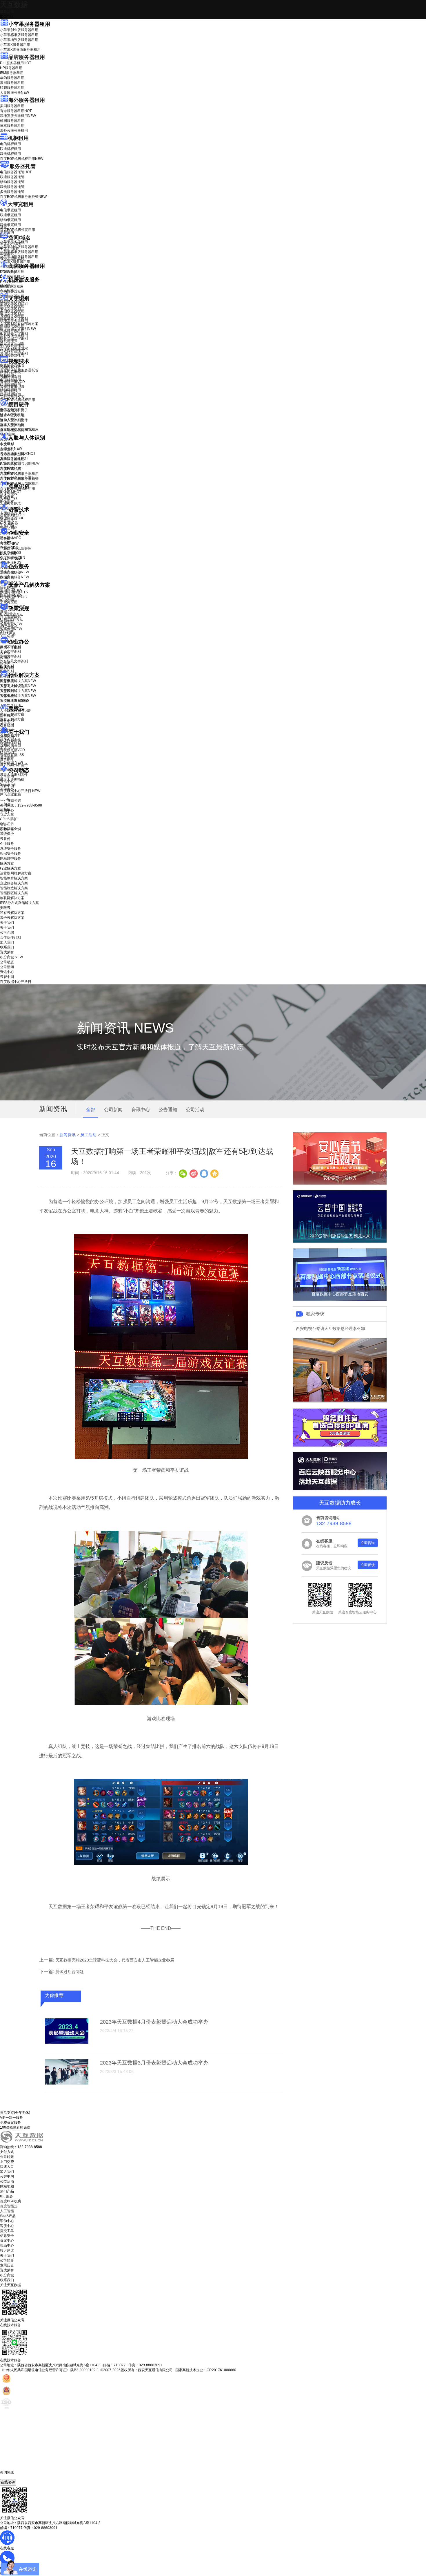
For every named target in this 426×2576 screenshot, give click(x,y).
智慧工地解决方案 (18, 696)
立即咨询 (368, 1543)
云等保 (9, 544)
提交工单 (7, 2231)
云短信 (5, 662)
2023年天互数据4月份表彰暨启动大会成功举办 (154, 2022)
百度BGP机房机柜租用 (22, 159)
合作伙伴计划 (10, 743)
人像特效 (11, 468)
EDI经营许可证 (12, 619)
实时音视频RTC (12, 397)
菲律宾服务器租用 (18, 116)
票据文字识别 (10, 314)
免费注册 (7, 830)
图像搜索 (7, 497)
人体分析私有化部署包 (17, 478)
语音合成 (7, 520)
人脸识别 (7, 444)
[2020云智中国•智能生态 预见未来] (340, 1241)
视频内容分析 (10, 367)
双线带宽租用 (10, 225)
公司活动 (195, 1110)
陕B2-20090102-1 (85, 2370)
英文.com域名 (11, 243)
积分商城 (11, 762)
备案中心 (7, 2241)
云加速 (5, 657)
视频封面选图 (10, 377)
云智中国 (7, 786)
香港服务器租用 (16, 111)
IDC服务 (7, 2196)
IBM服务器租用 (12, 73)
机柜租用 (18, 138)
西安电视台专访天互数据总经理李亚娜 (330, 1328)
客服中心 (7, 2226)
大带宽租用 (21, 204)
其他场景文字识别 (14, 353)
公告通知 (168, 1110)
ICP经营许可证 (12, 614)
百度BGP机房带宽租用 (18, 230)
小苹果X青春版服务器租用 (20, 50)
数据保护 (7, 601)
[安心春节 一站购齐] (340, 1183)
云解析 (5, 652)
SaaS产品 (8, 634)
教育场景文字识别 (14, 334)
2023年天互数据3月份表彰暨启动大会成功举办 (154, 2063)
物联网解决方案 (12, 898)
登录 (3, 825)
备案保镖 (11, 629)
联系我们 (7, 753)
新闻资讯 (68, 1135)
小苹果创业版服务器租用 (19, 30)
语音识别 (11, 515)
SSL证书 (11, 558)
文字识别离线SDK (14, 348)
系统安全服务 (14, 572)
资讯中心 (7, 781)
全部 (91, 1110)
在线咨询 (8, 2482)
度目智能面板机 (16, 430)
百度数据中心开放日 (20, 791)
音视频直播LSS (12, 387)
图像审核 (7, 502)
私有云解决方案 (12, 714)
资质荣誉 (7, 758)
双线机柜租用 (10, 154)
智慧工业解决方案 (18, 686)
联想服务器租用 (12, 88)
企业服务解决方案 (14, 883)
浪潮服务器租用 (12, 83)
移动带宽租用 (10, 220)
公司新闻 (7, 776)
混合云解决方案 (12, 719)
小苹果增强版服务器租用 (19, 40)
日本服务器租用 (12, 126)
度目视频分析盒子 (14, 410)
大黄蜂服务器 (14, 93)
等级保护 (7, 539)
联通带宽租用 (10, 215)
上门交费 (7, 2162)
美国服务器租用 (12, 106)
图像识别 (11, 492)
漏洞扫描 (11, 591)
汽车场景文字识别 (14, 319)
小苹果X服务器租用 (15, 45)
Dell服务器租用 (16, 63)
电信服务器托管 (16, 172)
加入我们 (7, 748)
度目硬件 (19, 404)
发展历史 (7, 2265)
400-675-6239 (11, 2477)
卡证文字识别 (10, 309)
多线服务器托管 (12, 192)
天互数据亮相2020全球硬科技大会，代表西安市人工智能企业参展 (115, 1960)
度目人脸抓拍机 (12, 425)
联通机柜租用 (10, 149)
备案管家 (11, 624)
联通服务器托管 (12, 177)
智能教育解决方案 (14, 878)
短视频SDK (9, 392)
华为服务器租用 (12, 78)
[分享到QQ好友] (204, 1173)
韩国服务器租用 (12, 121)
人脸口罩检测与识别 (20, 463)
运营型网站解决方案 (16, 873)
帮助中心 (7, 810)
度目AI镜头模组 (12, 415)
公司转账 (7, 2157)
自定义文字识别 (12, 344)
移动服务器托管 (12, 182)
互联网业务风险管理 (16, 549)
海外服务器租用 (27, 100)
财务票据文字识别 (14, 339)
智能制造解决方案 (14, 888)
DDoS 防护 (9, 272)
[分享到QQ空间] (214, 1173)
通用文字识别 (14, 304)
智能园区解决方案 (14, 893)
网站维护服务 (10, 858)
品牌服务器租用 (27, 57)
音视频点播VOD (12, 382)
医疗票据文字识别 (18, 329)
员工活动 (88, 1135)
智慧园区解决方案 (18, 691)
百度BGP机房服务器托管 (23, 197)
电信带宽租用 (10, 210)
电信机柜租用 (10, 144)
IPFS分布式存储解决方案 (19, 903)
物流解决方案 (14, 701)
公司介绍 (7, 738)
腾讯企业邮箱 (10, 648)
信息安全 (7, 2236)
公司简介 (7, 2260)
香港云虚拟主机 (12, 258)
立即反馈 (368, 1565)
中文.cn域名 (9, 248)
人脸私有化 (9, 473)
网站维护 (11, 596)
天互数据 (14, 4)
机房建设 (7, 285)
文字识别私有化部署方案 (19, 324)
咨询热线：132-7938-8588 (21, 805)
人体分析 (11, 449)
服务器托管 (23, 166)
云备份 (5, 839)
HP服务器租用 (11, 68)
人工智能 (7, 290)
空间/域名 (20, 238)
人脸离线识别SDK (18, 453)
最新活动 (7, 12)
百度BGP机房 (11, 2201)
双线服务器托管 (12, 187)
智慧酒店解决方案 (18, 681)
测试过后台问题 (70, 1972)
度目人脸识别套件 (14, 420)
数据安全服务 (14, 577)
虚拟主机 (7, 253)
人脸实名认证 (14, 458)
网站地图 (7, 2186)
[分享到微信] (183, 1173)
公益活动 (7, 2181)
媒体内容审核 (10, 372)
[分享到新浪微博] (193, 1173)
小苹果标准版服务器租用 (19, 35)
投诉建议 (7, 2250)
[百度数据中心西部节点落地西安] (340, 1299)
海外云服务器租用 (14, 131)
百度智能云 (9, 2206)
